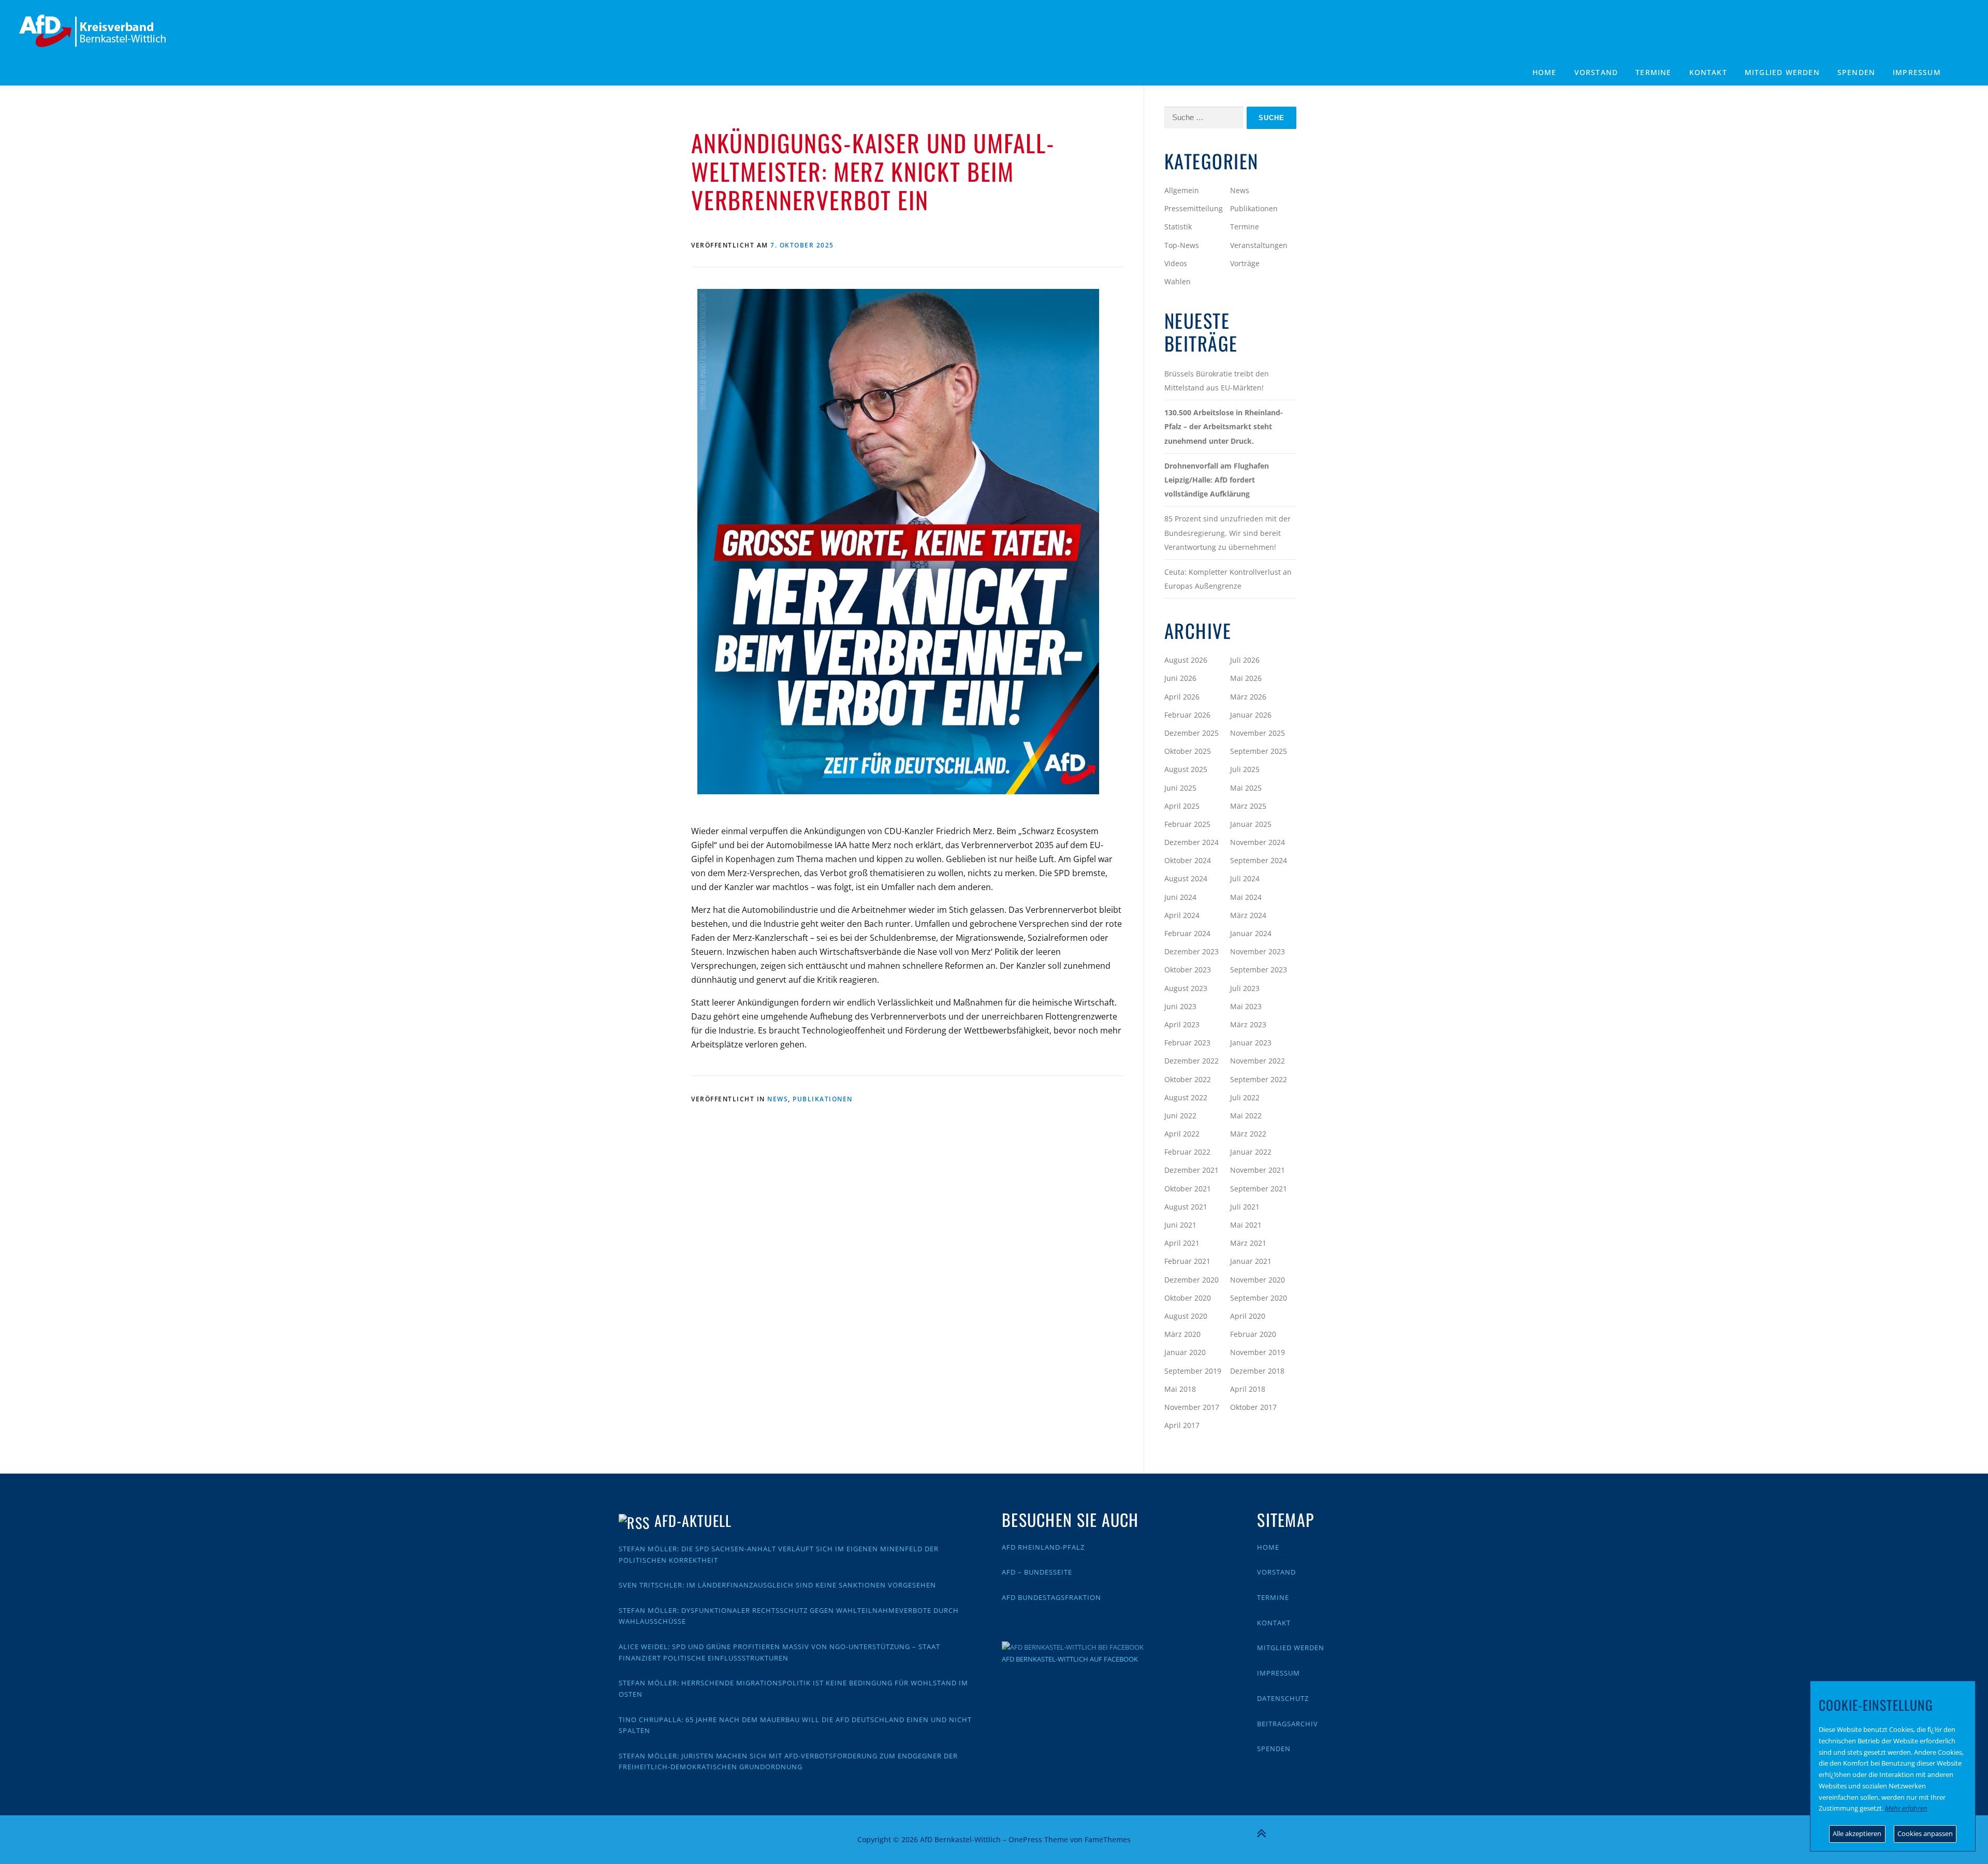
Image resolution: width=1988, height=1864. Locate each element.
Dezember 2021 (1192, 1170)
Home (1545, 72)
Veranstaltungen (1259, 245)
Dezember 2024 (1192, 842)
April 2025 (1182, 806)
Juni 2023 (1180, 1006)
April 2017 (1182, 1425)
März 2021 (1248, 1243)
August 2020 (1186, 1316)
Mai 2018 (1180, 1389)
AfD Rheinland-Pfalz (1043, 1547)
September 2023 (1259, 970)
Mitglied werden (1782, 72)
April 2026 (1182, 697)
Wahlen (1178, 281)
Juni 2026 (1180, 678)
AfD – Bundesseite (1037, 1572)
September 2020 (1259, 1298)
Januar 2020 (1185, 1352)
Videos (1176, 263)
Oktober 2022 (1188, 1079)
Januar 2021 (1251, 1261)
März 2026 (1248, 697)
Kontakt (1708, 72)
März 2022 (1248, 1134)
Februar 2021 (1187, 1261)
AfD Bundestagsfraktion (1051, 1597)
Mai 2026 (1246, 678)
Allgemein (1182, 190)
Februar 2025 (1187, 824)
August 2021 (1186, 1207)
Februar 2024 (1187, 933)
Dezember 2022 (1192, 1061)
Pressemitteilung (1194, 208)
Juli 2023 (1245, 988)
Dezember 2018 (1257, 1371)
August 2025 (1186, 769)
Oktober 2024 (1188, 860)
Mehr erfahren (1906, 1808)
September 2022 (1259, 1079)
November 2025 (1258, 733)
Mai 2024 (1246, 897)
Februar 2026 (1187, 715)
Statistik (1178, 227)
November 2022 (1258, 1061)
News (778, 1099)
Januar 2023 (1251, 1043)
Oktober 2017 (1253, 1407)
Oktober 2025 (1188, 751)
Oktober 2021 (1188, 1189)
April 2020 (1248, 1316)
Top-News (1182, 245)
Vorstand (1596, 72)
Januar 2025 (1251, 824)
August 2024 (1186, 878)
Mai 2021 (1246, 1225)
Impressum (1917, 72)
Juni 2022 (1180, 1116)
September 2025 (1259, 751)
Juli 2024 (1245, 878)
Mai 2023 (1246, 1006)
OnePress (1025, 1839)
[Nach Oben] (1261, 1833)
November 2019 (1258, 1352)
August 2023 (1186, 988)
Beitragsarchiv (1288, 1724)
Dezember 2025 (1192, 733)
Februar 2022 (1187, 1152)
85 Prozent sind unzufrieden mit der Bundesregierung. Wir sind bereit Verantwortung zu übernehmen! (1227, 533)
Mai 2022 (1246, 1116)
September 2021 (1259, 1189)
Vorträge (1245, 263)
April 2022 (1182, 1134)
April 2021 (1182, 1243)
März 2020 (1182, 1334)
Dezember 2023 (1192, 951)
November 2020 (1258, 1280)
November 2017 (1192, 1407)
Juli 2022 (1245, 1097)
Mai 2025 (1246, 788)
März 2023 (1248, 1024)
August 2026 (1186, 660)
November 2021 (1258, 1170)
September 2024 (1259, 860)
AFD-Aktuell (693, 1520)
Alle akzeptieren (1857, 1833)
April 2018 (1248, 1389)
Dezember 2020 (1192, 1280)
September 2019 (1193, 1371)
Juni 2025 (1180, 788)
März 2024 (1248, 915)
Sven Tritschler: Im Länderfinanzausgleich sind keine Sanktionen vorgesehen (777, 1585)
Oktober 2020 (1188, 1298)
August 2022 (1186, 1097)
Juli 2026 (1245, 660)
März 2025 (1248, 806)
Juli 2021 (1245, 1207)
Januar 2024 (1251, 933)
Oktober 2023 (1188, 970)
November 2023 (1258, 951)
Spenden (1856, 72)
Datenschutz (1283, 1698)
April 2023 (1182, 1024)
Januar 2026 (1251, 715)
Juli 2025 (1245, 769)
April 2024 (1182, 915)
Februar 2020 (1253, 1334)
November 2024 (1258, 842)
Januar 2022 (1251, 1152)
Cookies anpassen (1925, 1833)
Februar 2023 (1187, 1043)
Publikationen (823, 1099)
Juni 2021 (1180, 1225)
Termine (1653, 72)
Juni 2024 (1180, 897)
